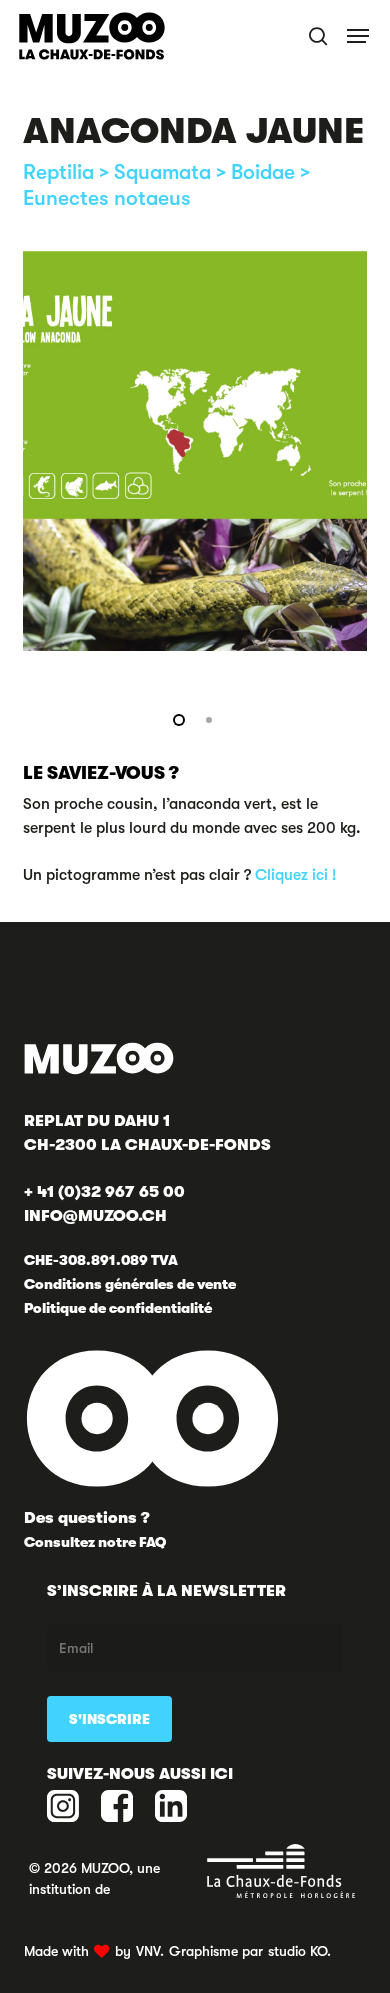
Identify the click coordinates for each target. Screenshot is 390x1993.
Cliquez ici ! (295, 875)
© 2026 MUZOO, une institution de (94, 1878)
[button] (359, 36)
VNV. (150, 1951)
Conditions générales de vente (130, 1284)
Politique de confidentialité (118, 1308)
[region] (194, 451)
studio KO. (299, 1951)
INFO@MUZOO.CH (95, 1216)
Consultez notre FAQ (95, 1542)
